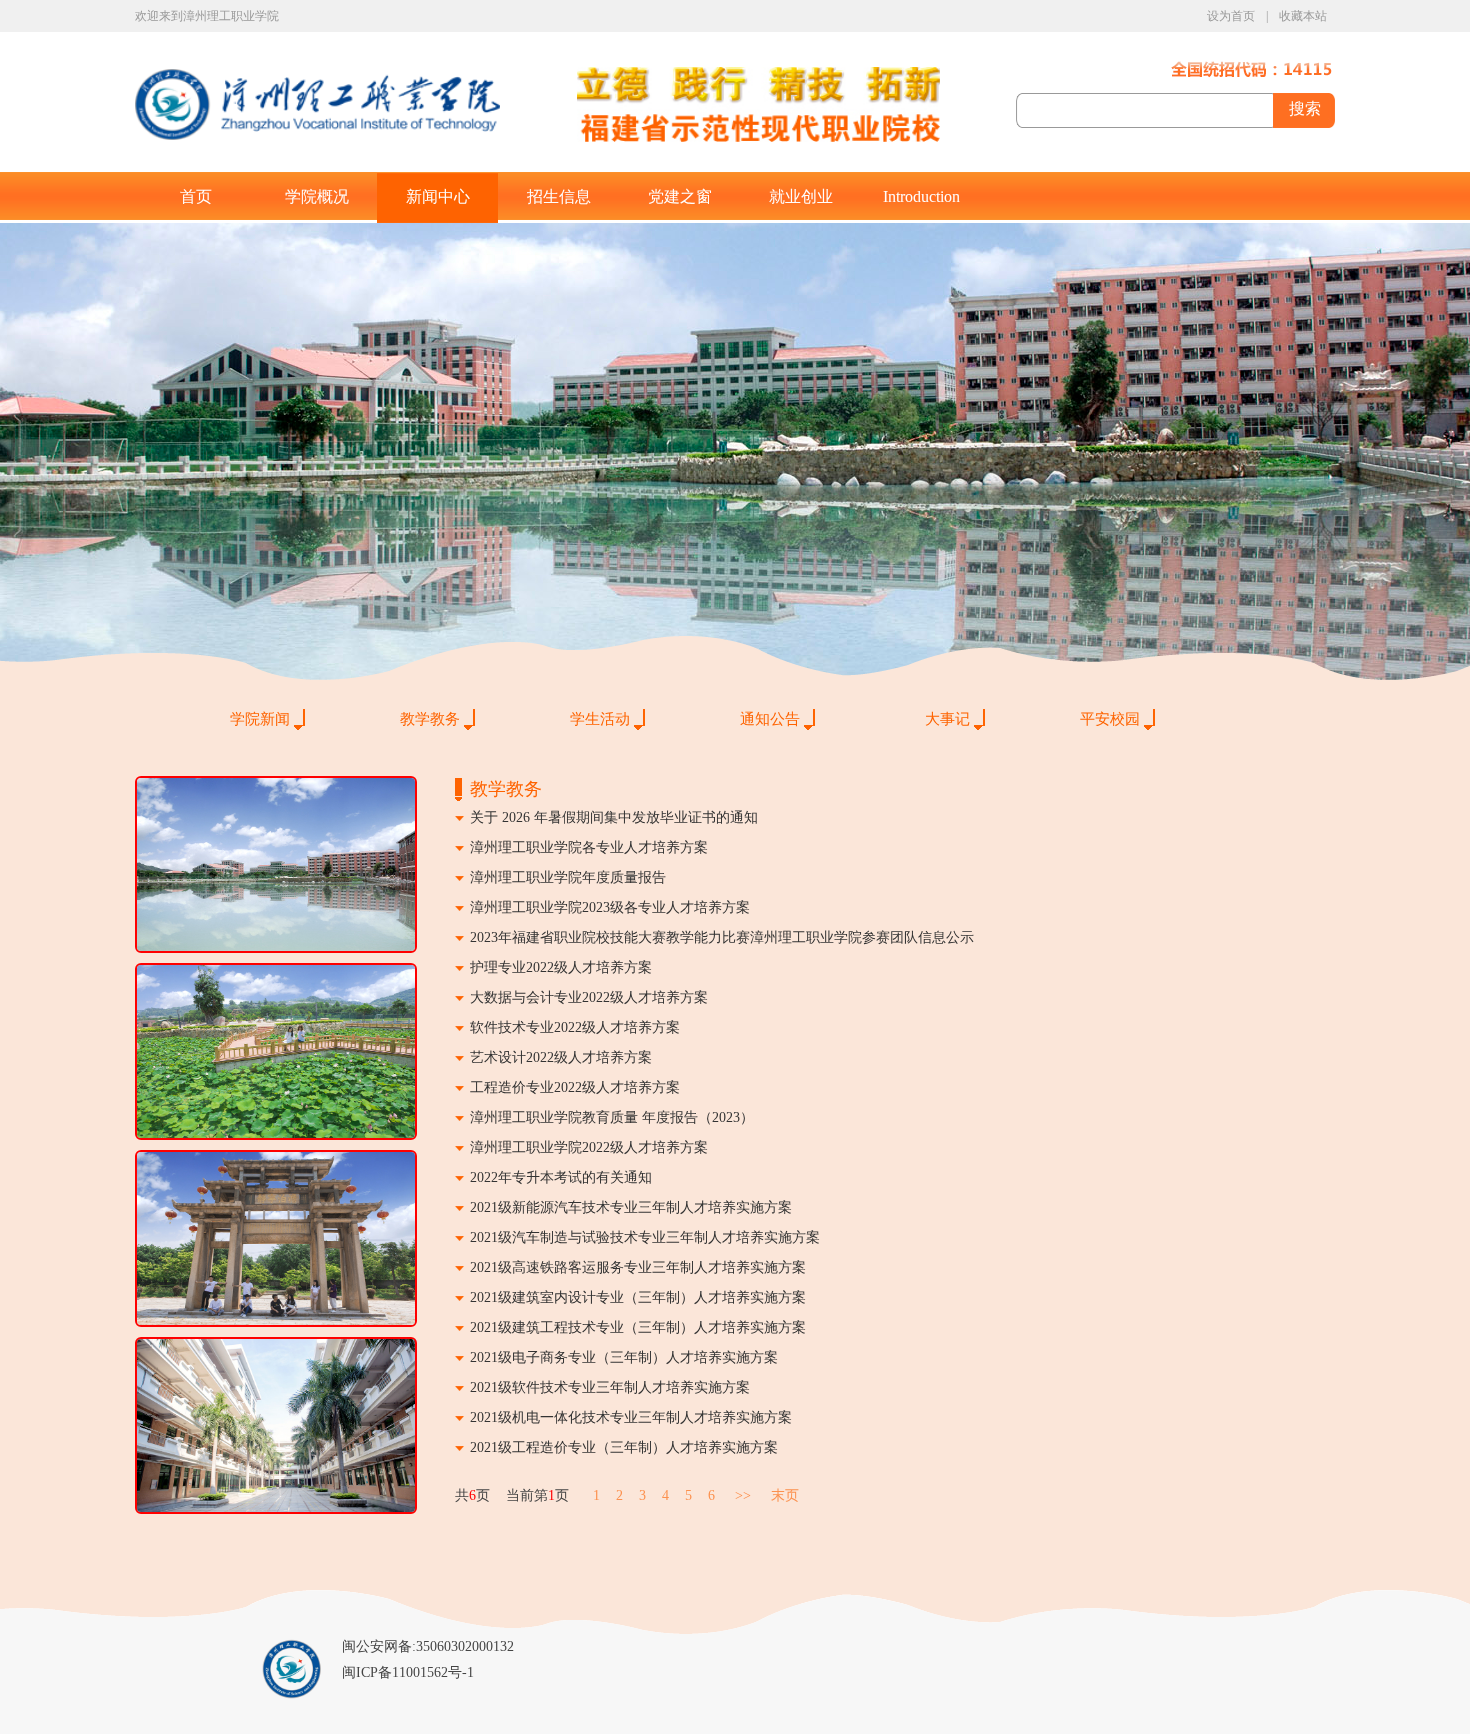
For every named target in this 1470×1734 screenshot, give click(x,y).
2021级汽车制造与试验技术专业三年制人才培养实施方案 (645, 1237)
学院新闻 (260, 719)
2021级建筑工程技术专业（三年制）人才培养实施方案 (638, 1327)
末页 (785, 1495)
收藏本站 (1303, 16)
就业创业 (801, 196)
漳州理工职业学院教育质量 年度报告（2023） (612, 1117)
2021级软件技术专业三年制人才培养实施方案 (610, 1387)
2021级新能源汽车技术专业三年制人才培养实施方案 (631, 1207)
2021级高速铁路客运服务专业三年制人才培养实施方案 (638, 1267)
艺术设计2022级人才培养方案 (561, 1057)
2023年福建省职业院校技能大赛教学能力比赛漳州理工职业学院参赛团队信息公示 (722, 937)
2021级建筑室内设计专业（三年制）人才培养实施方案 (638, 1297)
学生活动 (600, 719)
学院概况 (317, 196)
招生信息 (559, 196)
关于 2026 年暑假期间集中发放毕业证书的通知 (614, 817)
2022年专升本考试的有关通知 (561, 1177)
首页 (196, 196)
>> (743, 1495)
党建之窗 (680, 196)
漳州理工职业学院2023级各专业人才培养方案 (610, 907)
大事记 (947, 719)
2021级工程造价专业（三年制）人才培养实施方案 (624, 1447)
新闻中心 (438, 196)
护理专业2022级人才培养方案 (561, 967)
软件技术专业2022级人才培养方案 (575, 1027)
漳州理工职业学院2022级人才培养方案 (589, 1147)
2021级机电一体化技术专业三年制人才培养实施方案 (631, 1417)
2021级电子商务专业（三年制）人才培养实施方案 (624, 1357)
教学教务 (430, 719)
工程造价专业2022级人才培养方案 (575, 1087)
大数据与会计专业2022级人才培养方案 (589, 997)
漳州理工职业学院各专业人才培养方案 (589, 847)
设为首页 (1231, 16)
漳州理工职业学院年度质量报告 (568, 877)
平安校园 (1110, 719)
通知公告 (770, 719)
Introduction (921, 196)
